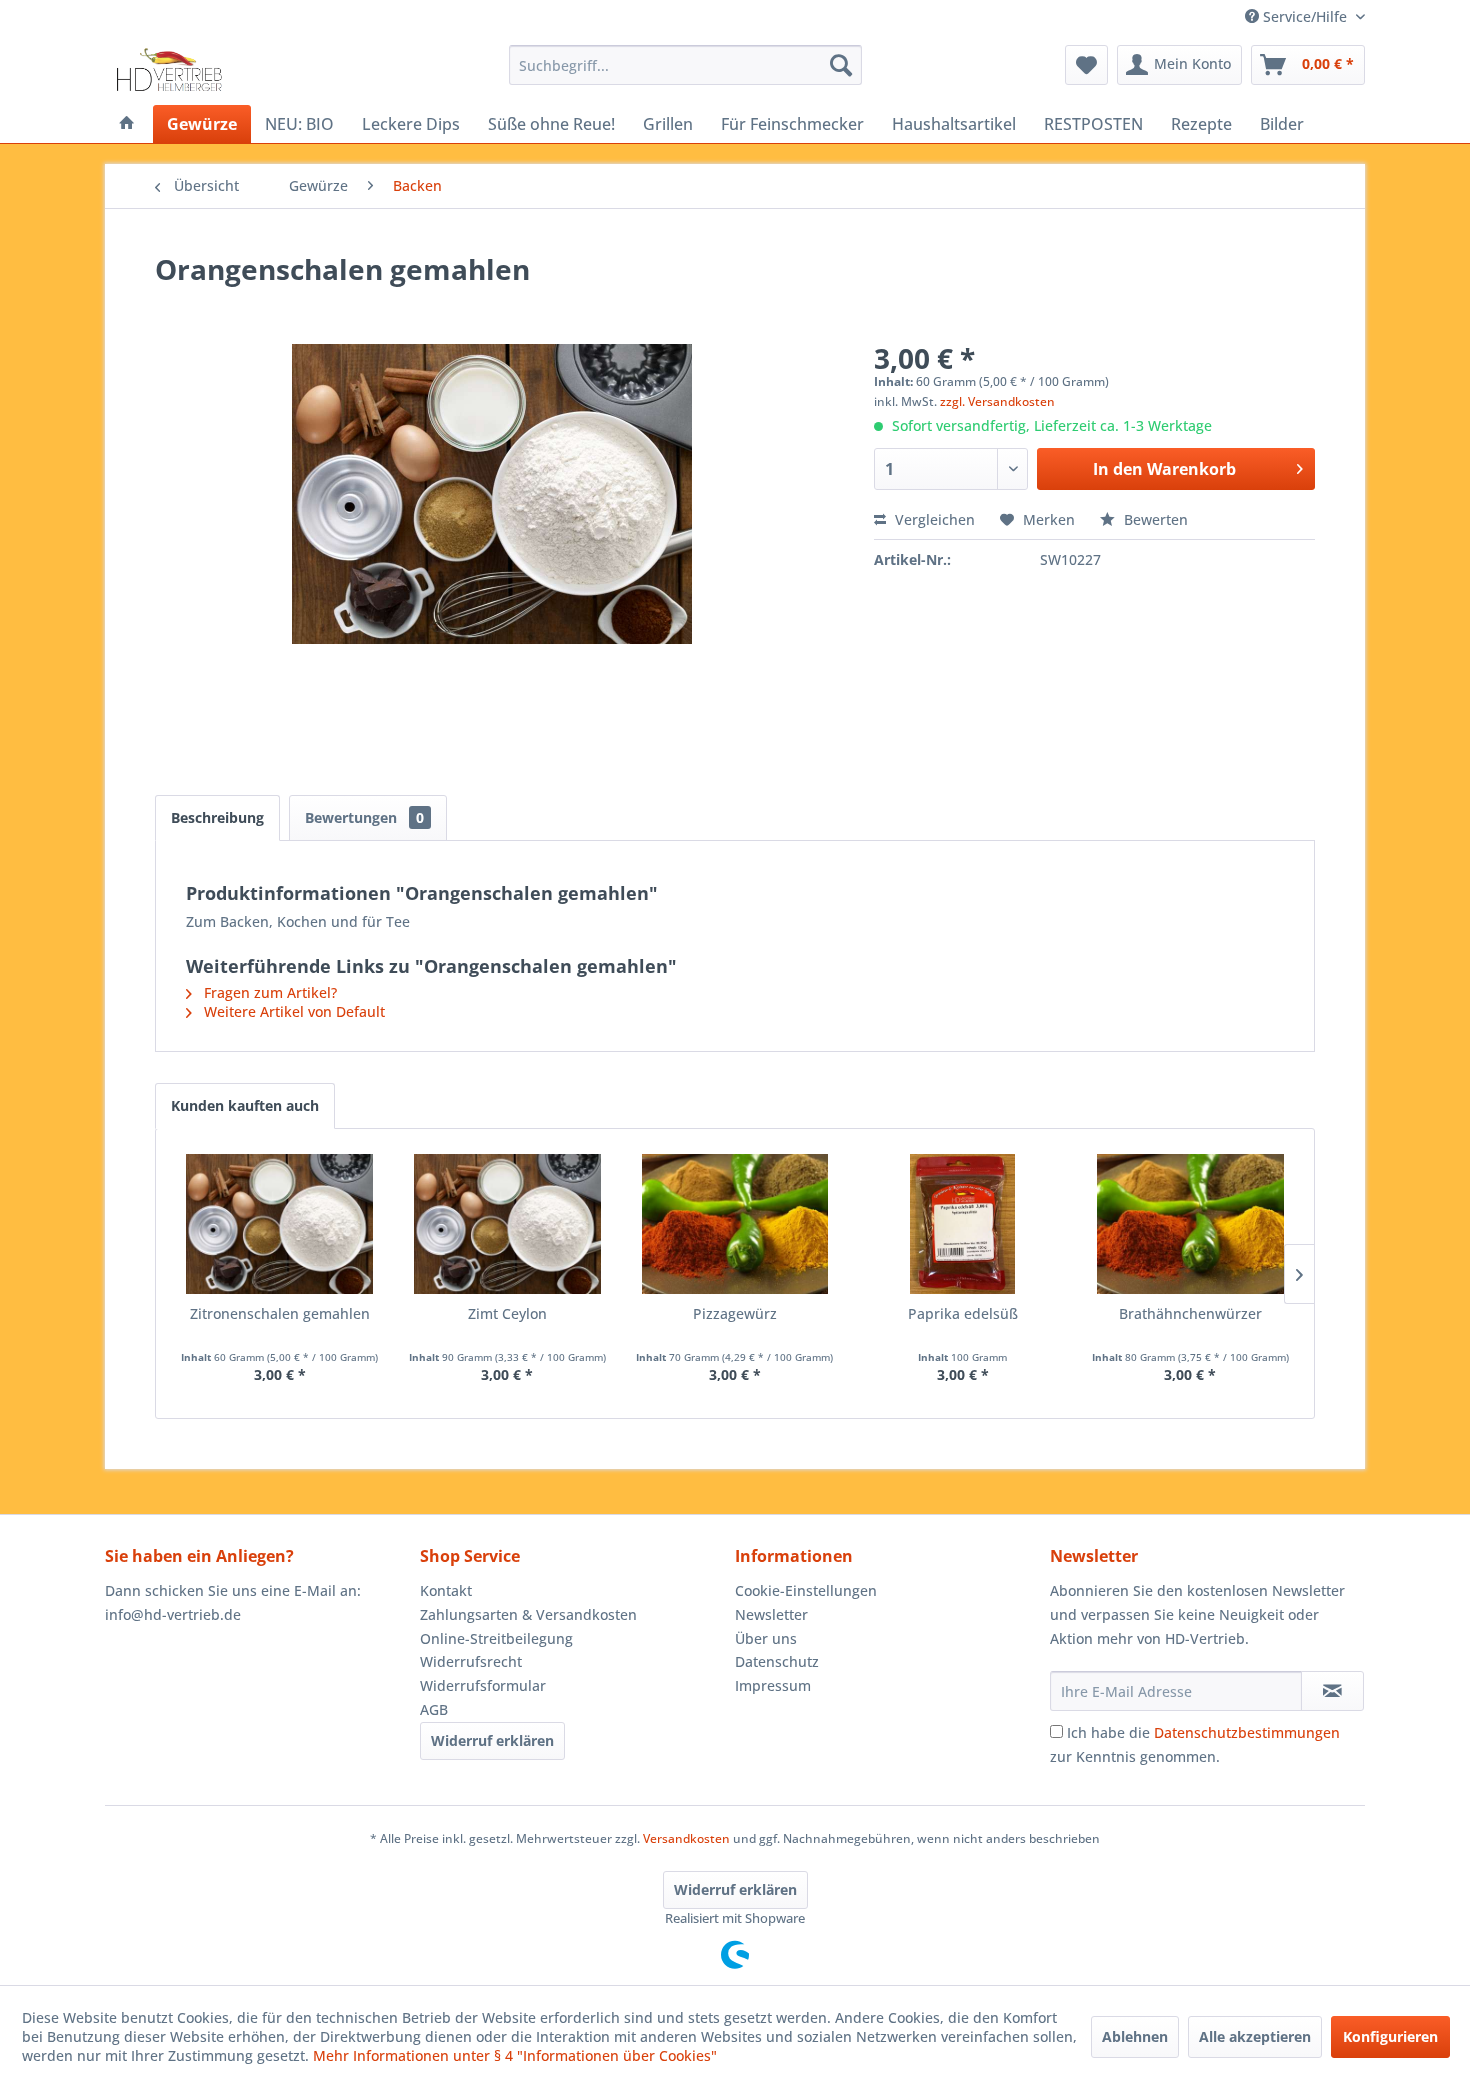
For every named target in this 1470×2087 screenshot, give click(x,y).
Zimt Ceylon (507, 1313)
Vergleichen (933, 519)
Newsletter (771, 1614)
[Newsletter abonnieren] (1332, 1691)
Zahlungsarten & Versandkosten (528, 1614)
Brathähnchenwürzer (1190, 1313)
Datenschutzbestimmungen (1247, 1732)
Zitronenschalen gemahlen (280, 1313)
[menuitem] (685, 65)
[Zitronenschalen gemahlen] (280, 1224)
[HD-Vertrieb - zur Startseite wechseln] (169, 70)
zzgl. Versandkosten (997, 401)
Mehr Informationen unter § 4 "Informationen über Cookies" (515, 2055)
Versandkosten (686, 1838)
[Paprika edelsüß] (963, 1224)
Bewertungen (364, 817)
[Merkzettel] (1086, 65)
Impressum (773, 1685)
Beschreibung (217, 817)
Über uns (766, 1638)
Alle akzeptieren (1255, 2036)
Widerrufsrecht (471, 1661)
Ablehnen (1135, 2036)
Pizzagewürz (735, 1313)
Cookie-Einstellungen (806, 1590)
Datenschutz (777, 1661)
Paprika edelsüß (963, 1313)
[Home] (127, 124)
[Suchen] (841, 65)
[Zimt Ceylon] (508, 1224)
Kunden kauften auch (245, 1105)
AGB (434, 1709)
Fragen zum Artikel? (268, 992)
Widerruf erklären (492, 1740)
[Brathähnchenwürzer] (1190, 1224)
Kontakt (446, 1590)
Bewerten (1154, 519)
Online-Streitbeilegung (496, 1638)
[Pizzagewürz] (735, 1224)
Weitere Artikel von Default (292, 1011)
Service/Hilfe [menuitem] (1305, 16)
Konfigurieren (1390, 2036)
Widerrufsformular (483, 1685)
